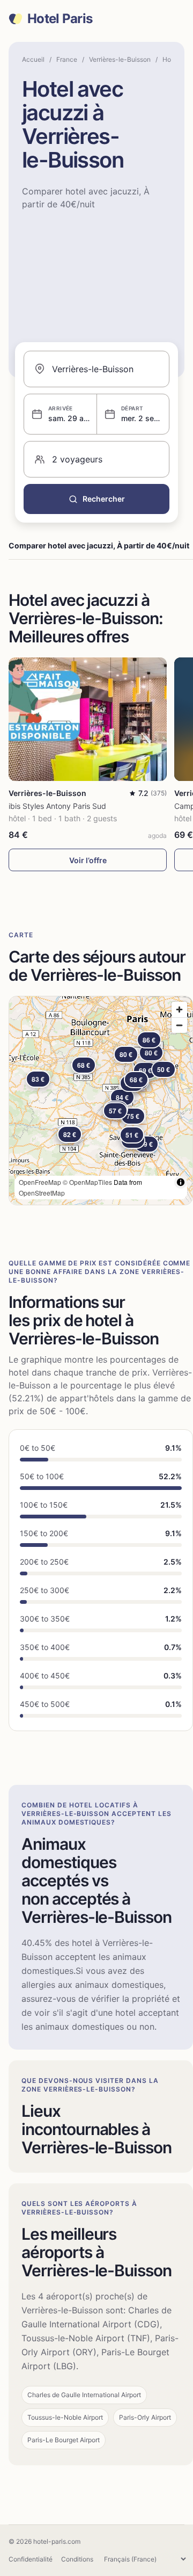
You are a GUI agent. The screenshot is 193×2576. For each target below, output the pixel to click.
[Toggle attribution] (181, 1182)
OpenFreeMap (40, 1182)
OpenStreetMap (42, 1193)
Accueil (33, 59)
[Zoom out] (179, 1025)
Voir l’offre (88, 860)
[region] (101, 1101)
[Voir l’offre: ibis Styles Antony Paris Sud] (88, 719)
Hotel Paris (60, 19)
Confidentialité (31, 2559)
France (67, 59)
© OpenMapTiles (87, 1182)
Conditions (77, 2559)
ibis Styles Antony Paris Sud (57, 806)
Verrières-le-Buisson (120, 59)
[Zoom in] (179, 1010)
